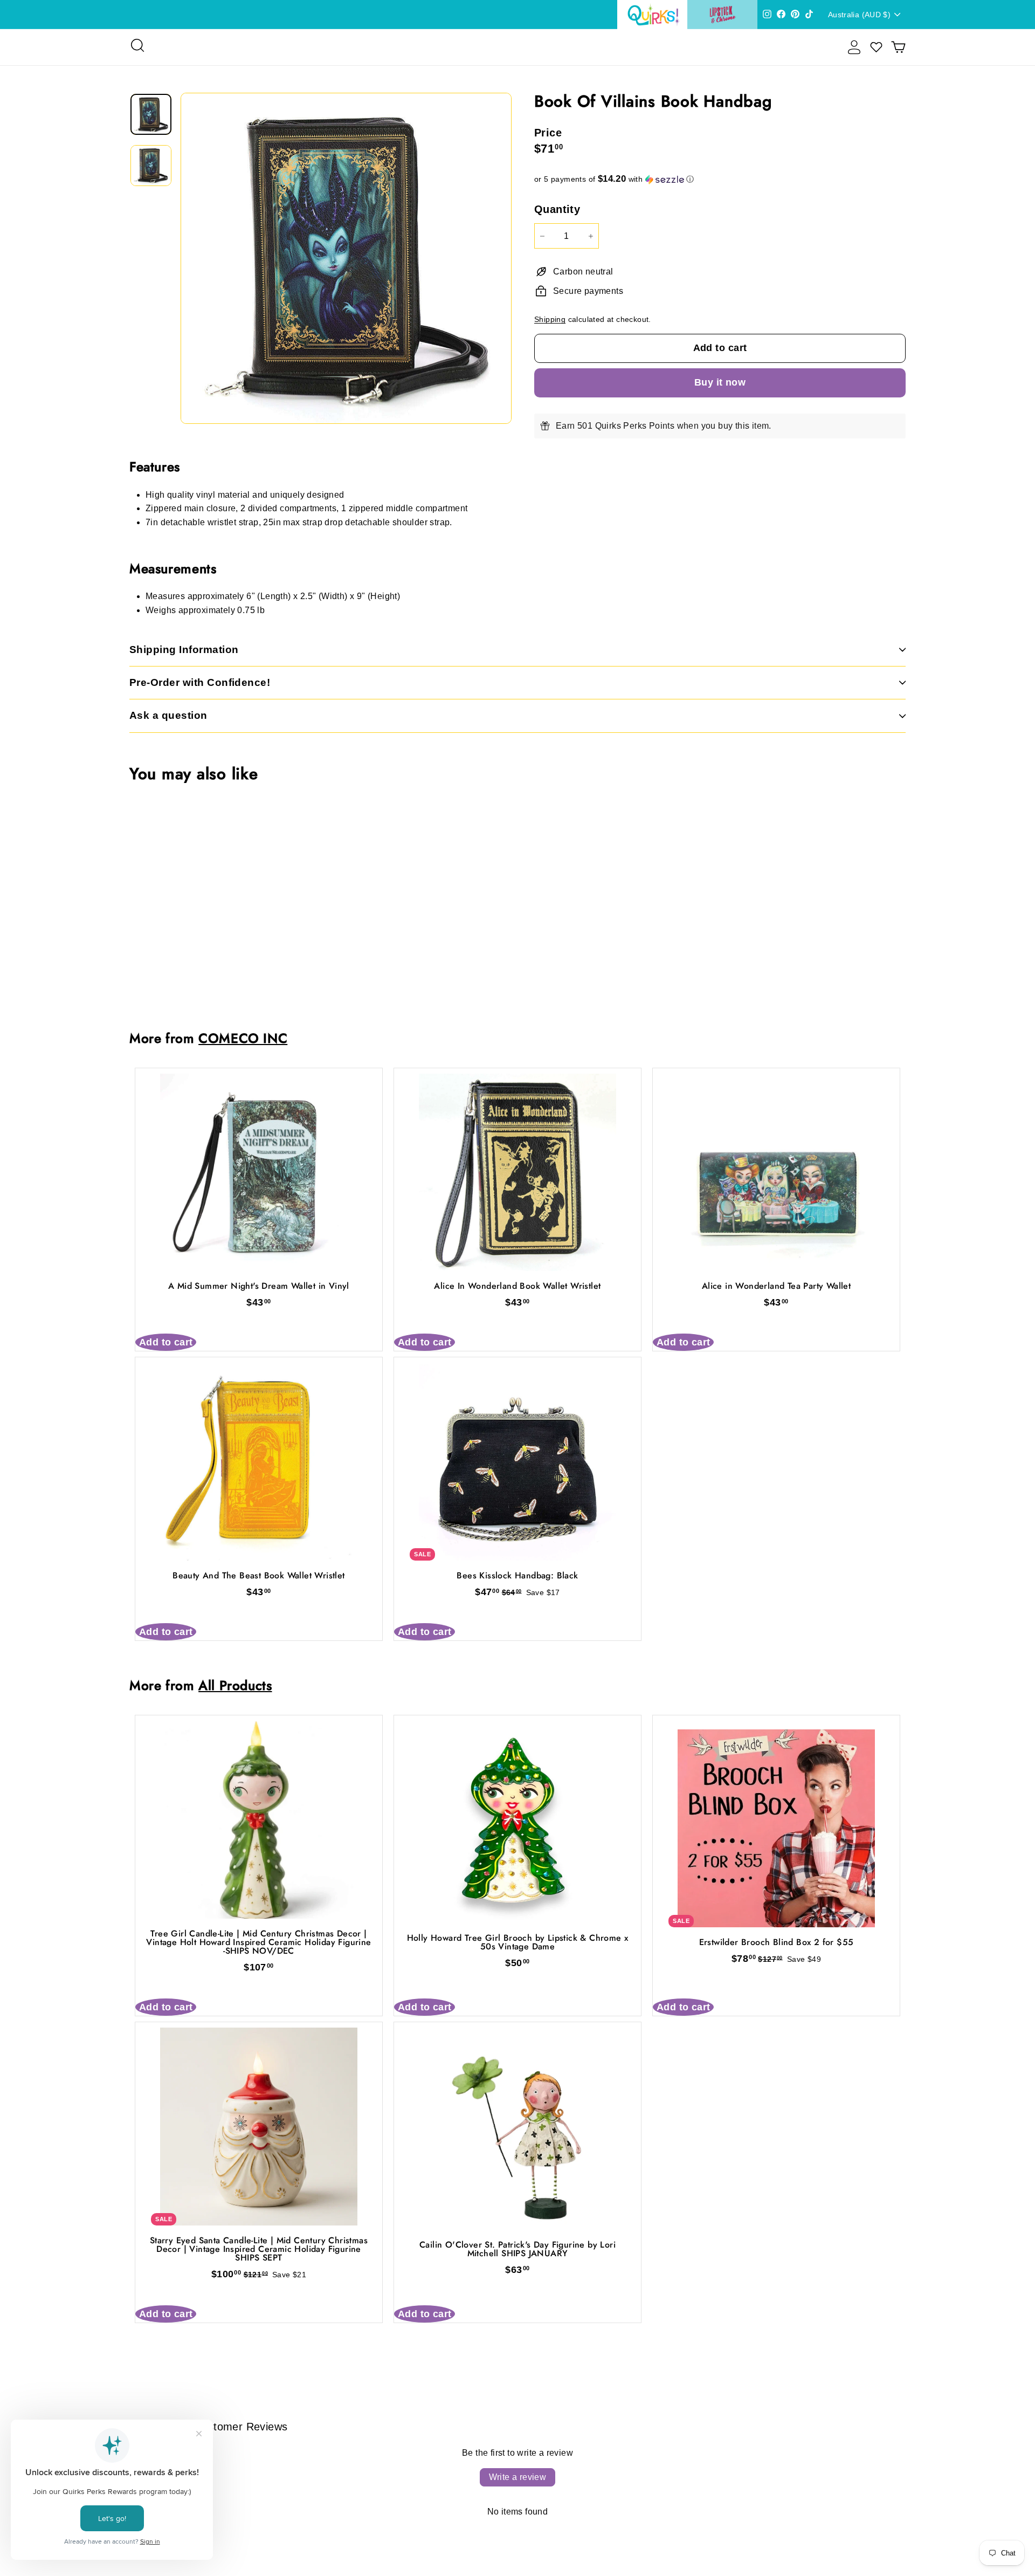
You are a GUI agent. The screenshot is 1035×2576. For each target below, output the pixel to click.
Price (548, 133)
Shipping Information (184, 650)
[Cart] (898, 47)
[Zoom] (346, 258)
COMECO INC (243, 1038)
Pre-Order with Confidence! (200, 682)
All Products (235, 1685)
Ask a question (168, 715)
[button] (720, 179)
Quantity (557, 209)
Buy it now (720, 382)
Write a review (518, 2477)
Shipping (550, 320)
